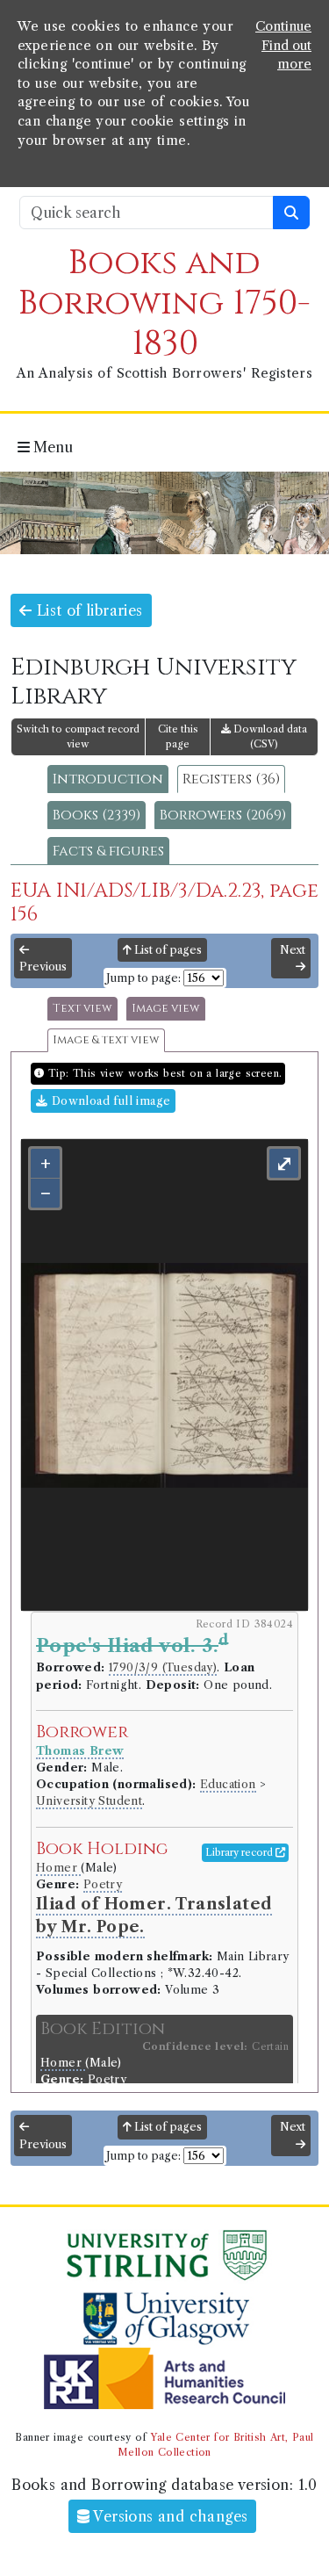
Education (228, 1784)
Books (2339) (97, 815)
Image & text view (106, 1040)
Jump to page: (143, 978)
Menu (51, 447)
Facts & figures (108, 851)
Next (293, 950)
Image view (166, 1009)
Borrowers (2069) (223, 815)
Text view (82, 1009)
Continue (283, 26)
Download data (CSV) (269, 736)
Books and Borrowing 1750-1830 (164, 303)
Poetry (103, 1884)
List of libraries (87, 610)
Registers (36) (231, 779)
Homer (58, 1868)
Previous (43, 967)
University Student (89, 1801)
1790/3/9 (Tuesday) (163, 1667)
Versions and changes (168, 2516)
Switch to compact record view (78, 736)
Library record (240, 1852)
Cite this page (178, 736)
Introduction (108, 779)
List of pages (167, 950)
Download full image (109, 1101)
